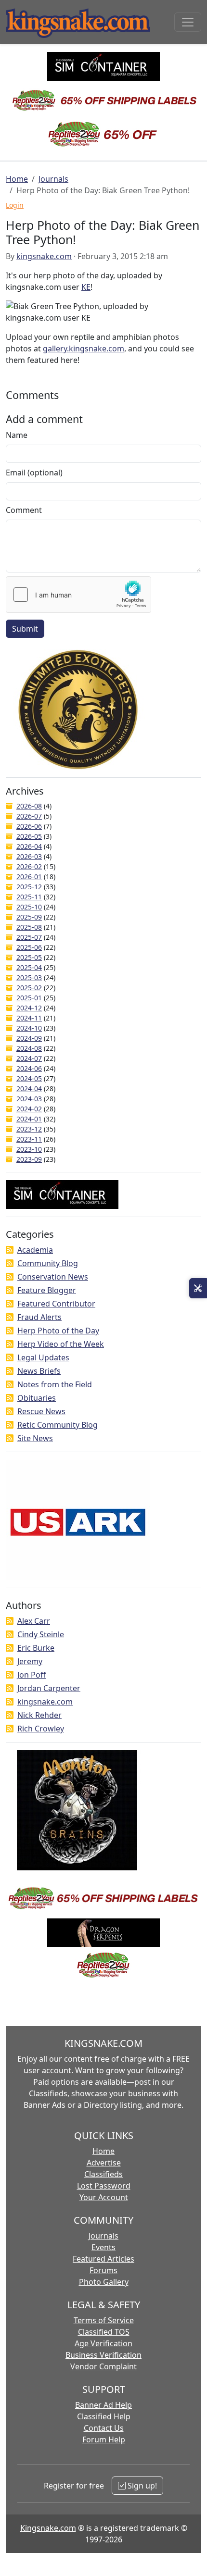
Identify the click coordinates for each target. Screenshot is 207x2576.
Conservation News (53, 1277)
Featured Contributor (56, 1304)
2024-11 (29, 1018)
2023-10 (29, 1149)
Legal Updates (43, 1357)
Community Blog (48, 1263)
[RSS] (10, 1250)
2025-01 (29, 998)
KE (86, 287)
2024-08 (29, 1048)
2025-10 (29, 907)
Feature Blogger (47, 1290)
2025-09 (29, 917)
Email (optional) (34, 473)
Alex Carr (34, 1621)
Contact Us (104, 2428)
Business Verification (103, 2355)
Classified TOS (104, 2332)
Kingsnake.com (48, 2528)
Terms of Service (104, 2320)
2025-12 (29, 887)
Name (17, 435)
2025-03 (29, 977)
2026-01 (29, 877)
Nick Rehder (39, 1715)
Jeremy (30, 1661)
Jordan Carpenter (49, 1688)
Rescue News (41, 1411)
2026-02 (29, 866)
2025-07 (29, 937)
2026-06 (29, 826)
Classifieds (103, 2174)
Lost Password (104, 2186)
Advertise (104, 2163)
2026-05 (29, 836)
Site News (35, 1438)
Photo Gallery (104, 2282)
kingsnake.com (44, 256)
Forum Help (104, 2439)
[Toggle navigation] (188, 22)
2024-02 (29, 1109)
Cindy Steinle (41, 1634)
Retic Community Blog (58, 1425)
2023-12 (29, 1129)
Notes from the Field (55, 1384)
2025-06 (29, 947)
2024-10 (29, 1028)
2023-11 (29, 1139)
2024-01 (29, 1119)
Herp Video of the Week (61, 1344)
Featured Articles (103, 2259)
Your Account (104, 2197)
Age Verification (103, 2343)
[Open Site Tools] (198, 1288)
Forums (103, 2270)
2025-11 (29, 897)
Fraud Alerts (39, 1317)
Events (103, 2247)
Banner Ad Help (103, 2405)
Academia (35, 1250)
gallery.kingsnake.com (84, 348)
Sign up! (141, 2486)
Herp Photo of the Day (58, 1331)
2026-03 (29, 856)
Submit (25, 629)
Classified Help (104, 2416)
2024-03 (29, 1099)
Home (17, 179)
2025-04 (29, 967)
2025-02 (29, 988)
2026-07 (29, 816)
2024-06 (29, 1068)
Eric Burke (36, 1648)
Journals (53, 179)
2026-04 (29, 846)
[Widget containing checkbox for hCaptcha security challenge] (78, 595)
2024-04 (29, 1089)
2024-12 (29, 1008)
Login (15, 205)
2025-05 (29, 957)
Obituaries (37, 1398)
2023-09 (29, 1159)
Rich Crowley (41, 1729)
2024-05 (29, 1078)
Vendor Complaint (103, 2366)
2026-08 (29, 806)
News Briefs (39, 1371)
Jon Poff (32, 1675)
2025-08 (29, 927)
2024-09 (29, 1038)
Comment (24, 510)
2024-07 (29, 1058)
